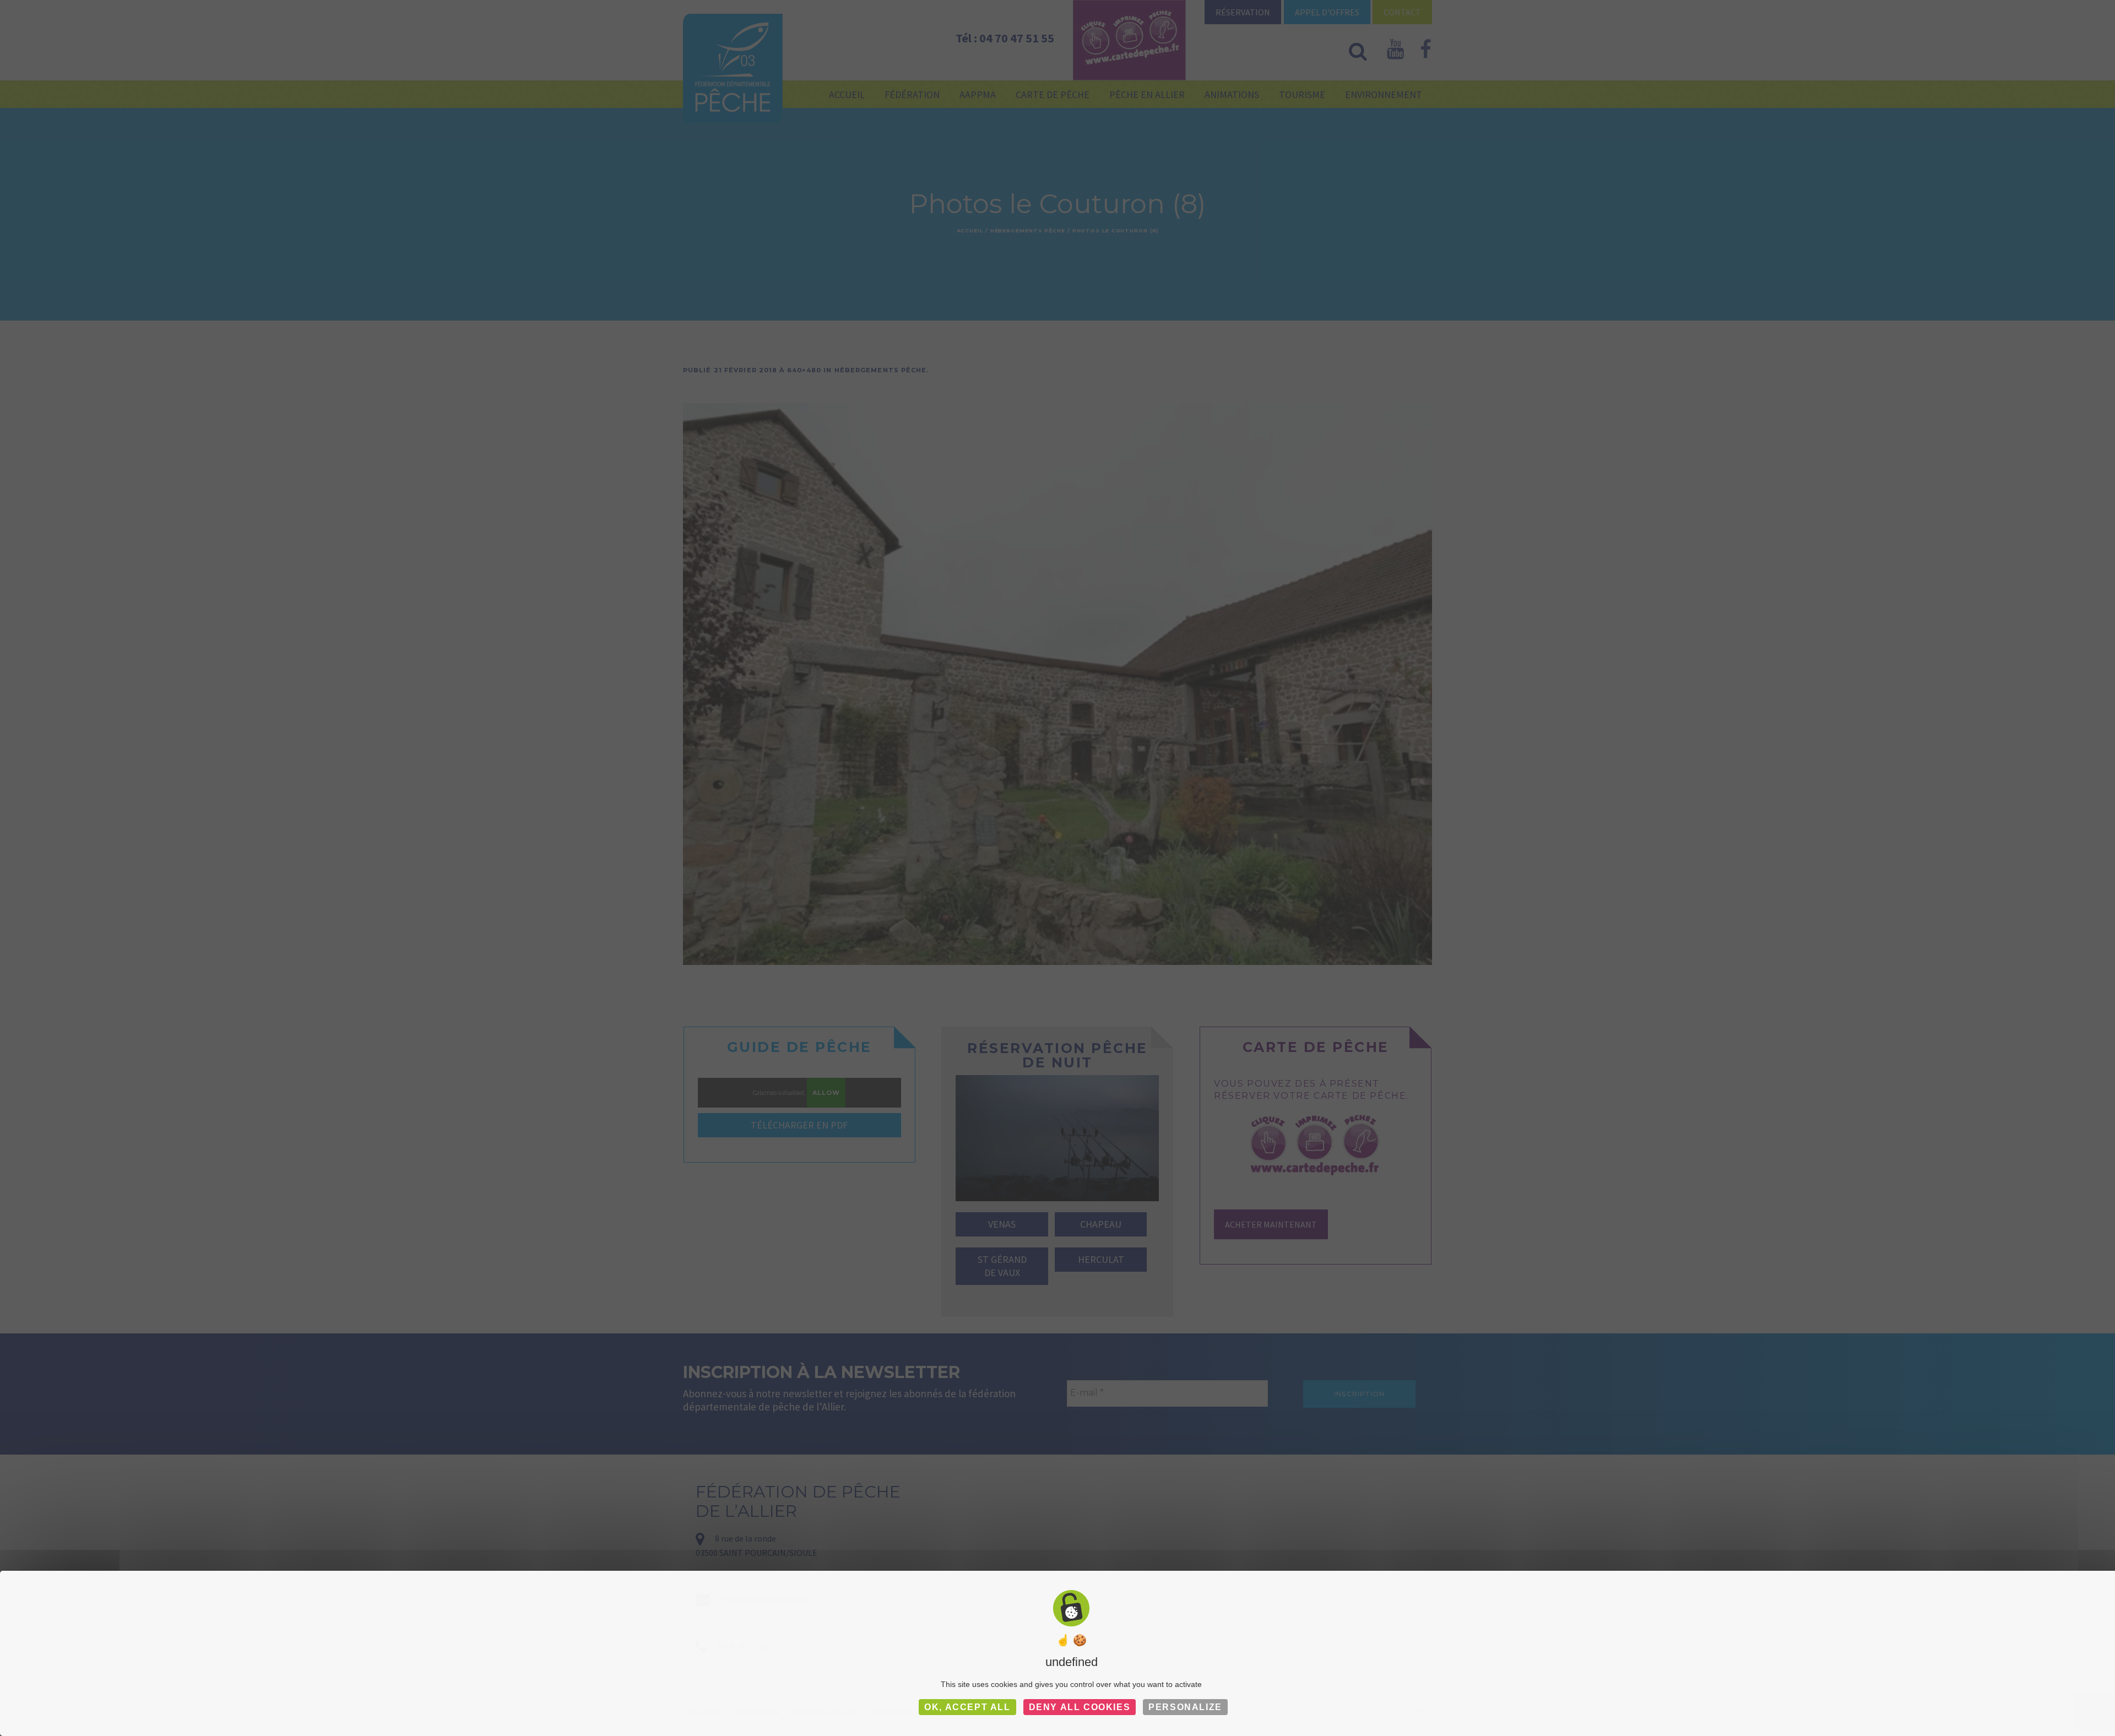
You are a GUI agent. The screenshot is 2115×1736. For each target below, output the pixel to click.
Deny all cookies (1080, 1707)
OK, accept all (967, 1707)
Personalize (1185, 1707)
